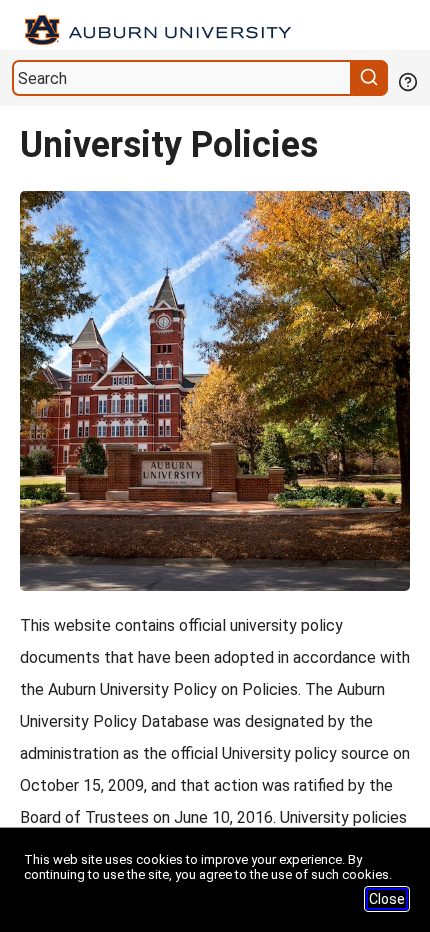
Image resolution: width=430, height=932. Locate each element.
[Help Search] (407, 80)
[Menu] (412, 25)
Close (387, 899)
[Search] (372, 78)
